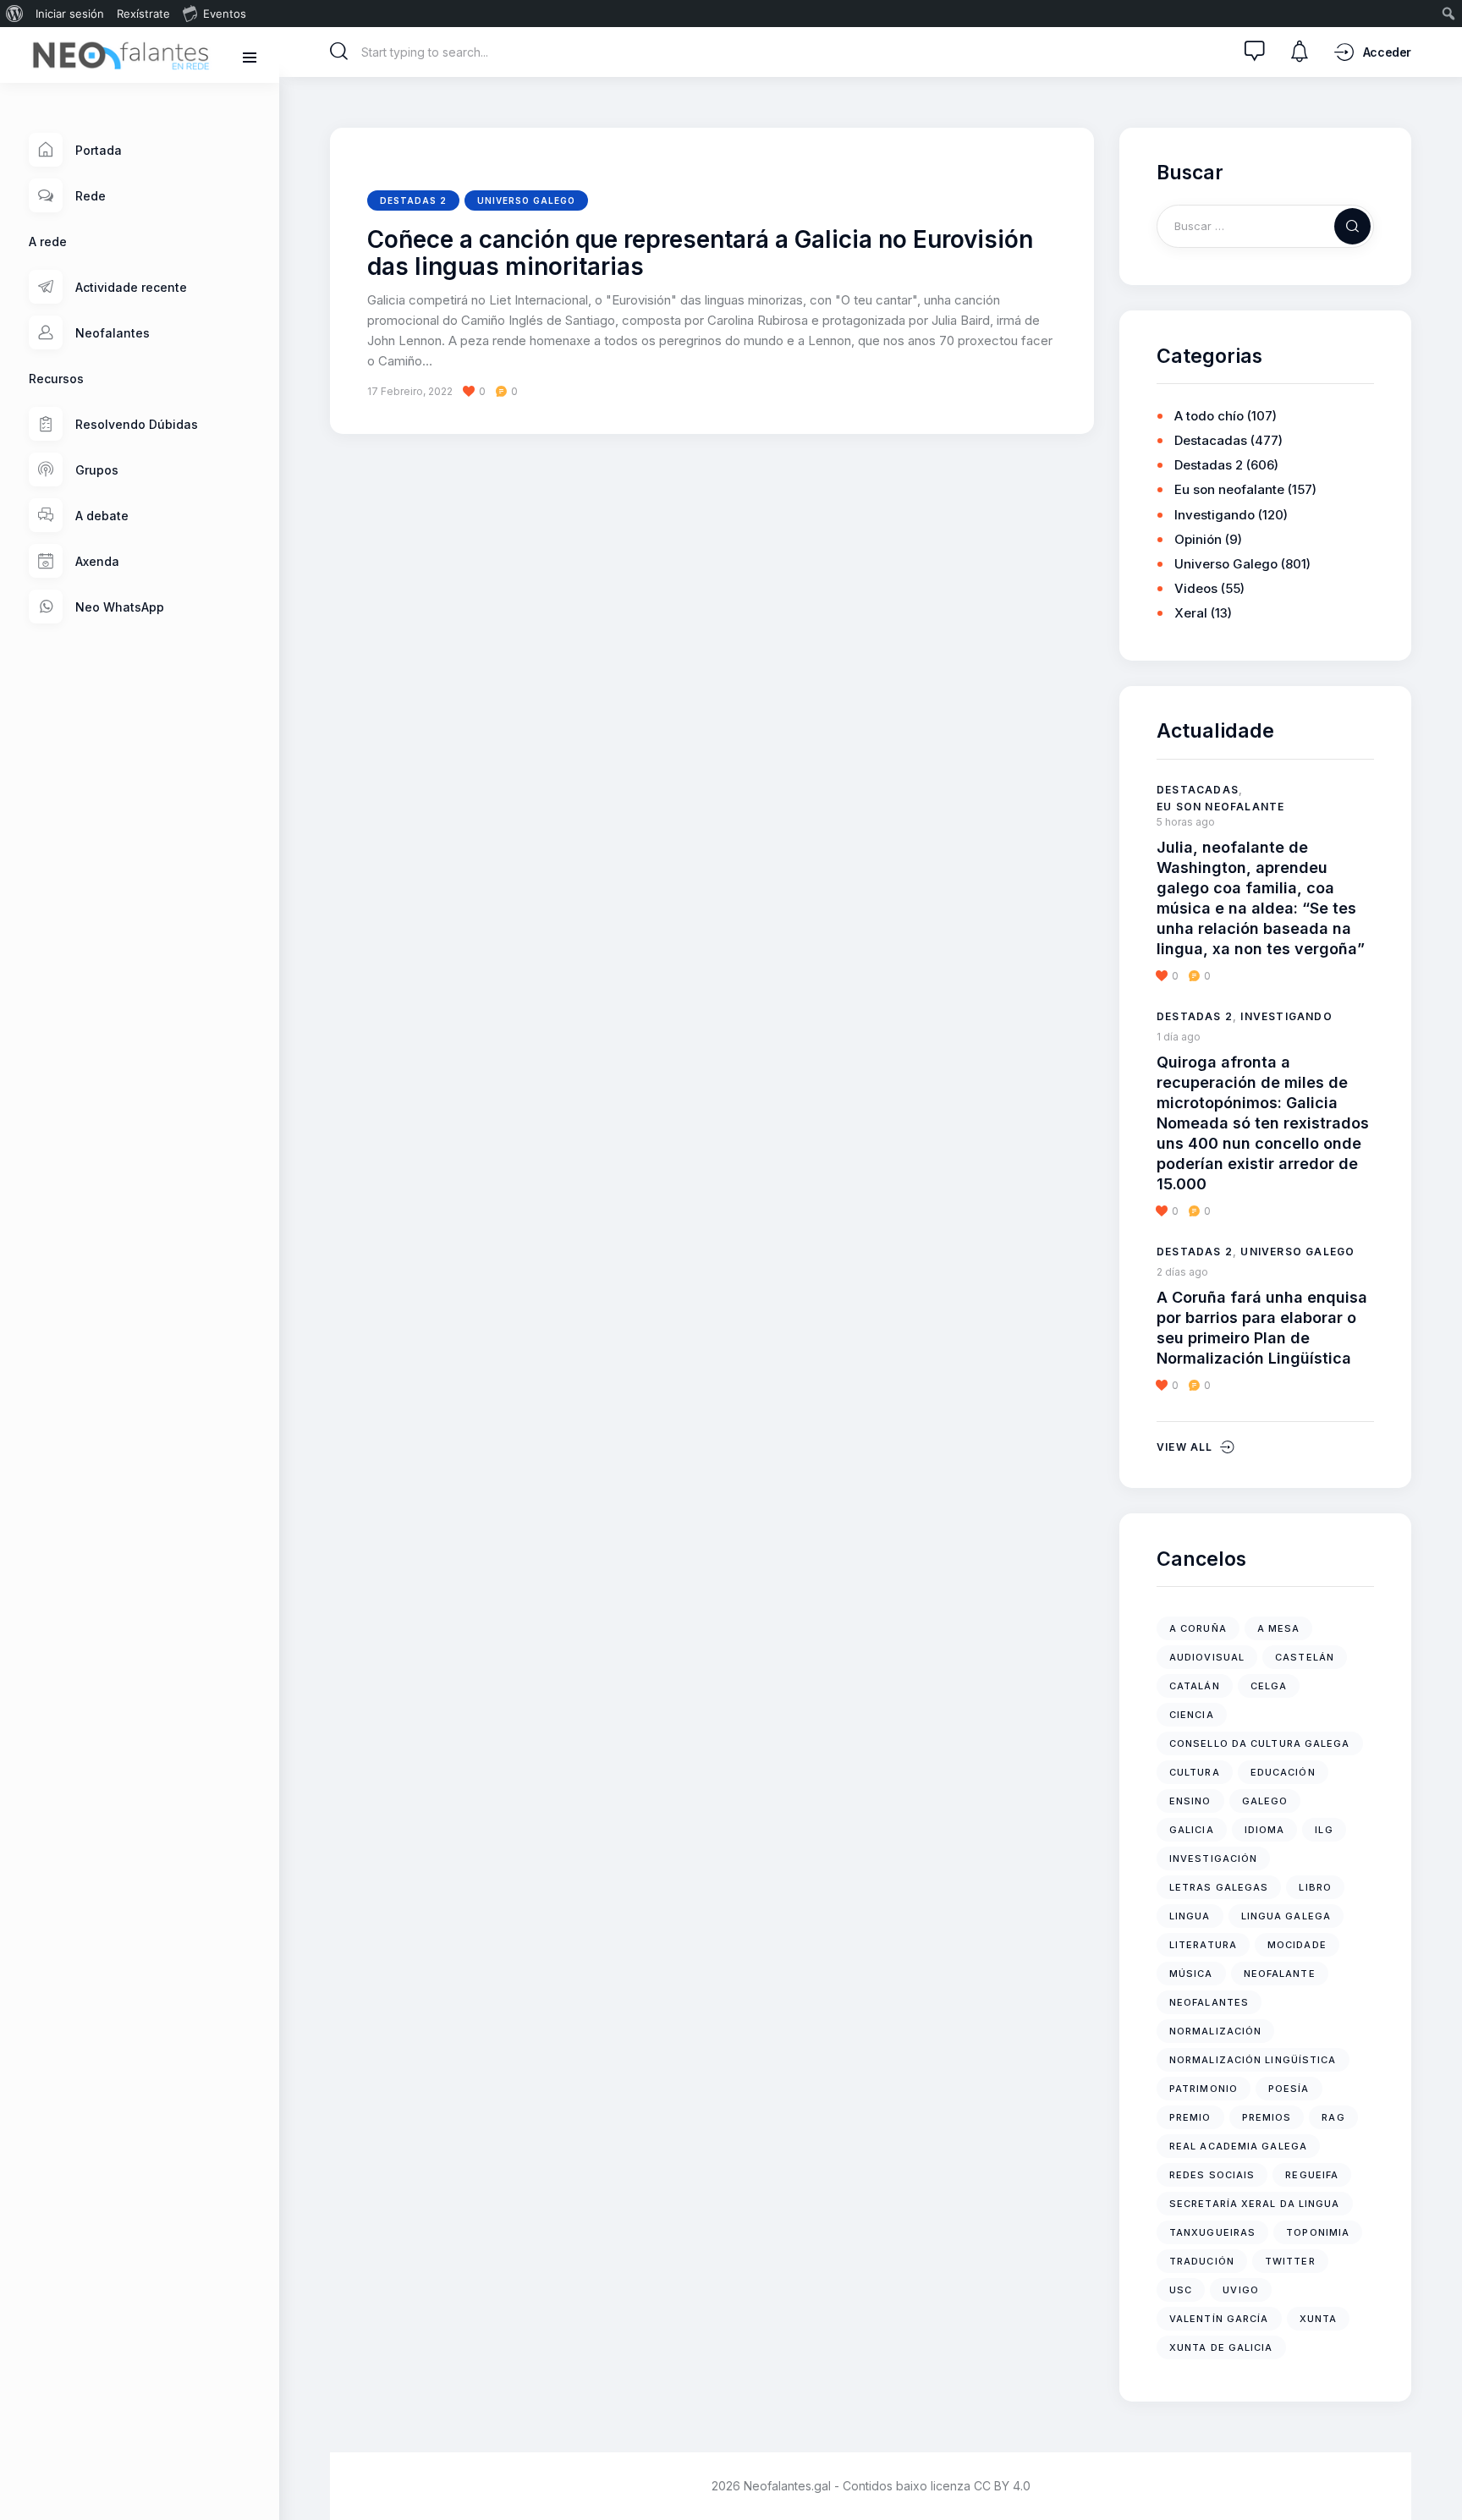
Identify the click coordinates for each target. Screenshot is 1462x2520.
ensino (1190, 1801)
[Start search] (339, 52)
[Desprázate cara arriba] (1437, 2476)
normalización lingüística (1253, 2060)
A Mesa (1279, 1628)
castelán (1305, 1657)
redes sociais (1212, 2175)
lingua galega (1286, 1916)
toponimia (1318, 2232)
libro (1315, 1887)
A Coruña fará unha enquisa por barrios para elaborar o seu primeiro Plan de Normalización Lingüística (1262, 1328)
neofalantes (1209, 2002)
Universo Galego (526, 200)
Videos (1196, 588)
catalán (1195, 1686)
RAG (1333, 2117)
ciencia (1192, 1715)
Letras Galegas (1219, 1887)
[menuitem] (15, 14)
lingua (1190, 1916)
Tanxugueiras (1212, 2232)
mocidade (1297, 1945)
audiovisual (1207, 1657)
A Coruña (1198, 1628)
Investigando (1215, 515)
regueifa (1312, 2175)
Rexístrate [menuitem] (143, 14)
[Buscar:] (1265, 225)
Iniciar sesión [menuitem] (70, 14)
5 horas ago (1186, 822)
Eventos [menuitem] (225, 14)
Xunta (1319, 2319)
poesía (1289, 2089)
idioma (1265, 1830)
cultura (1195, 1772)
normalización (1215, 2031)
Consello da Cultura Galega (1260, 1743)
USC (1181, 2290)
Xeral (1191, 613)
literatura (1203, 1945)
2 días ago (1182, 1272)
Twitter (1290, 2261)
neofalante (1280, 1974)
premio (1190, 2117)
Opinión (1198, 539)
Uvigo (1241, 2290)
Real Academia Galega (1238, 2146)
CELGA (1269, 1686)
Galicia (1192, 1830)
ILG (1324, 1830)
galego (1265, 1801)
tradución (1202, 2261)
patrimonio (1204, 2089)
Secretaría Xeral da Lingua (1255, 2204)
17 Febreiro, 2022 (410, 391)
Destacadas (1211, 440)
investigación (1213, 1858)
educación (1283, 1772)
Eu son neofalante (1229, 489)
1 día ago (1179, 1037)
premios (1267, 2117)
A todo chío (1209, 416)
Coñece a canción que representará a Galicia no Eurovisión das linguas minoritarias (700, 254)
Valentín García (1219, 2319)
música (1191, 1974)
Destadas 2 (413, 200)
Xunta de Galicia (1221, 2347)
